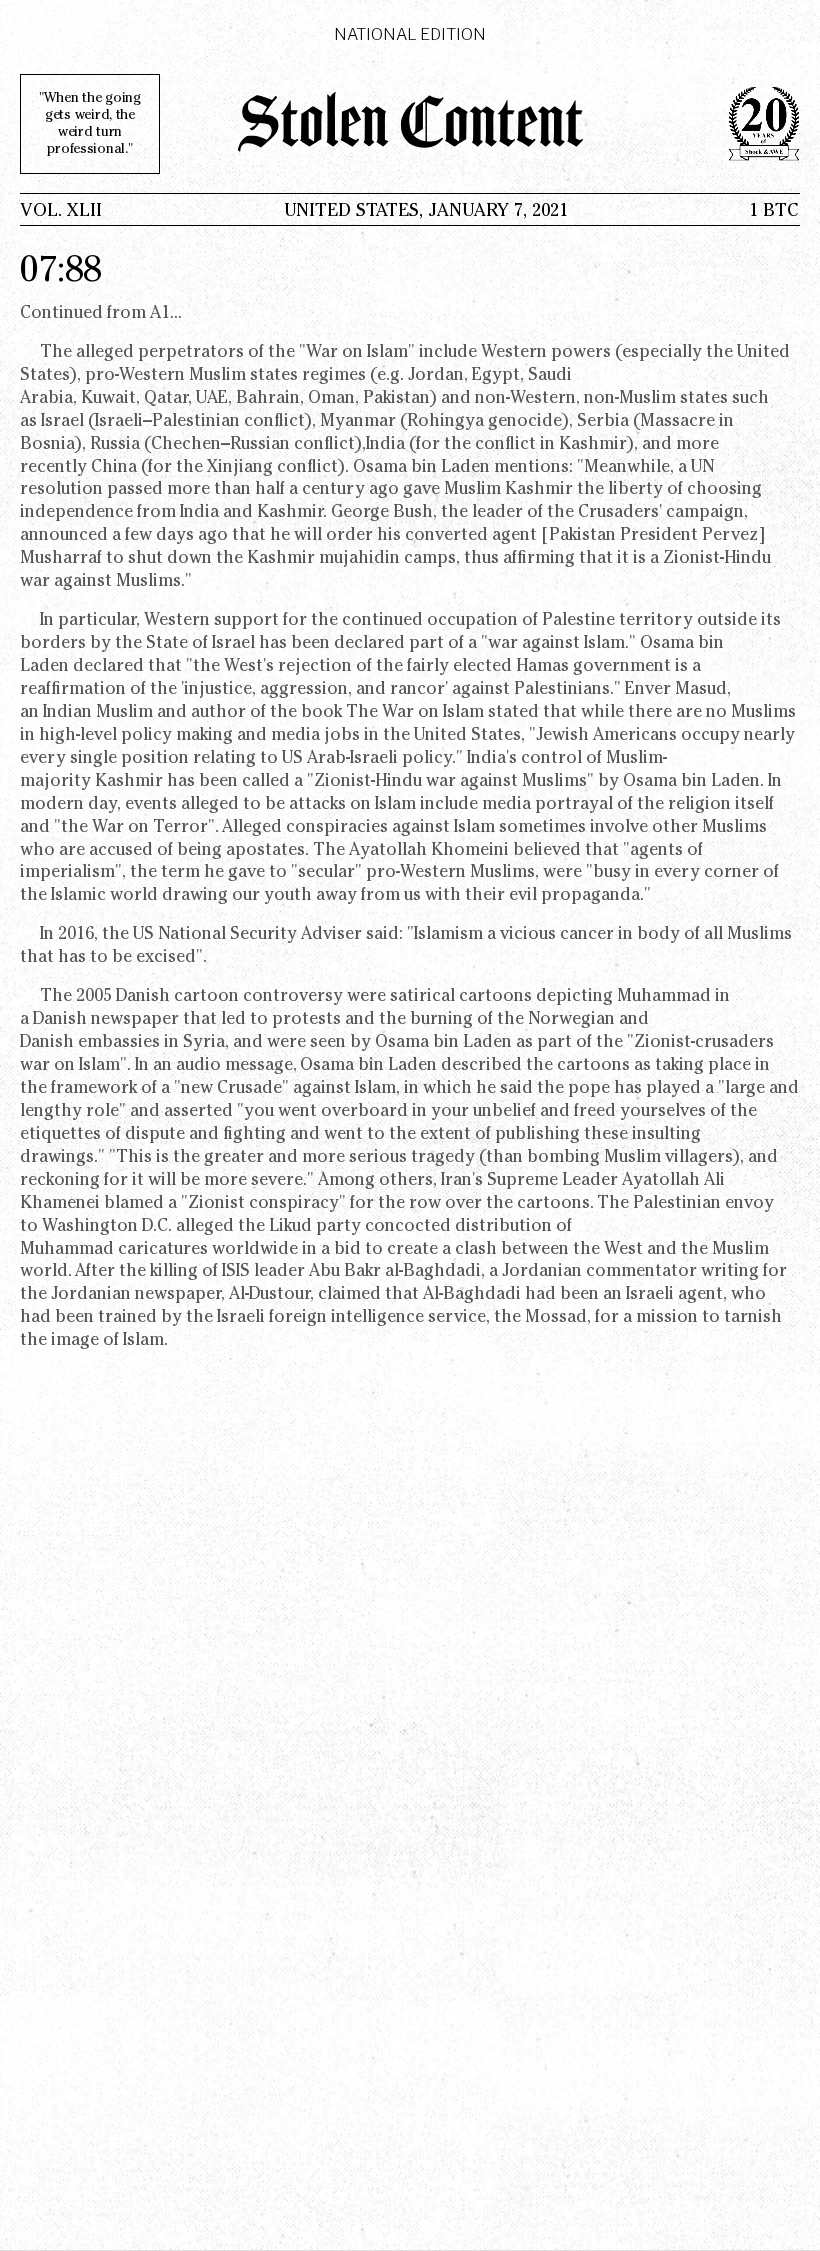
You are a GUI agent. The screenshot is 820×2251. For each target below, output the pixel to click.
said (382, 935)
